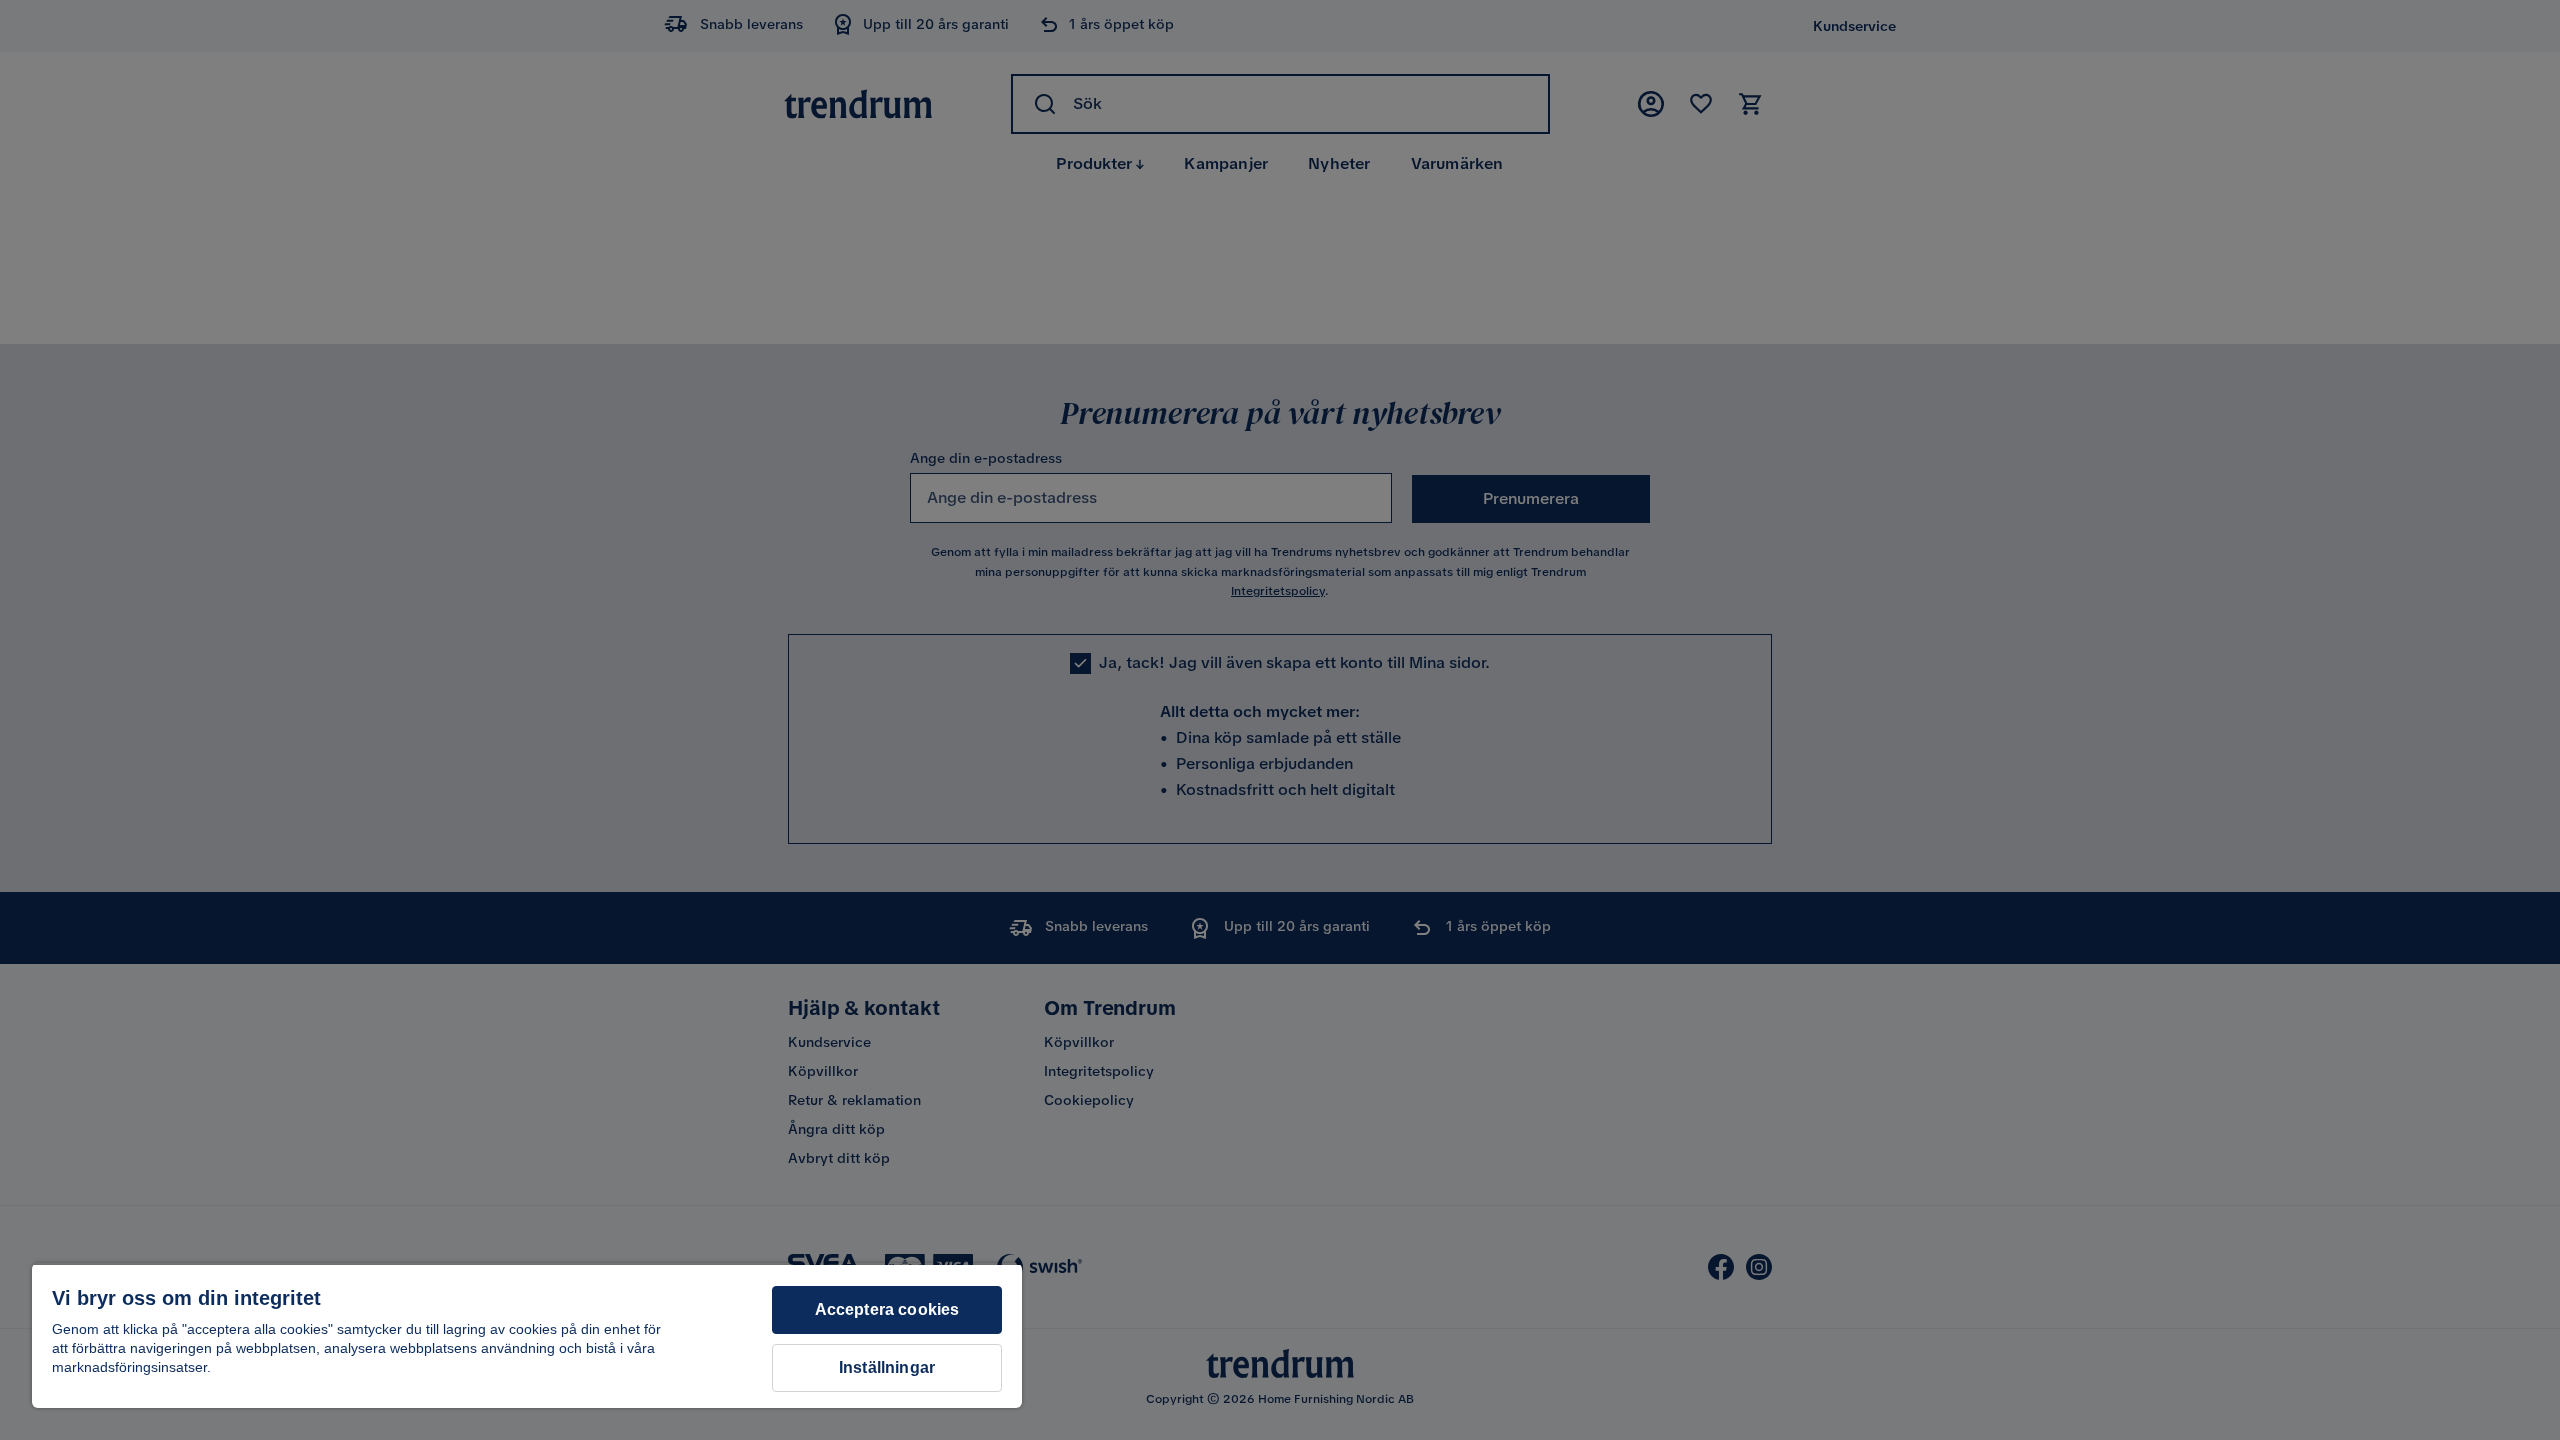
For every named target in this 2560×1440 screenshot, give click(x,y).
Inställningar (887, 1367)
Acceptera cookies (887, 1309)
